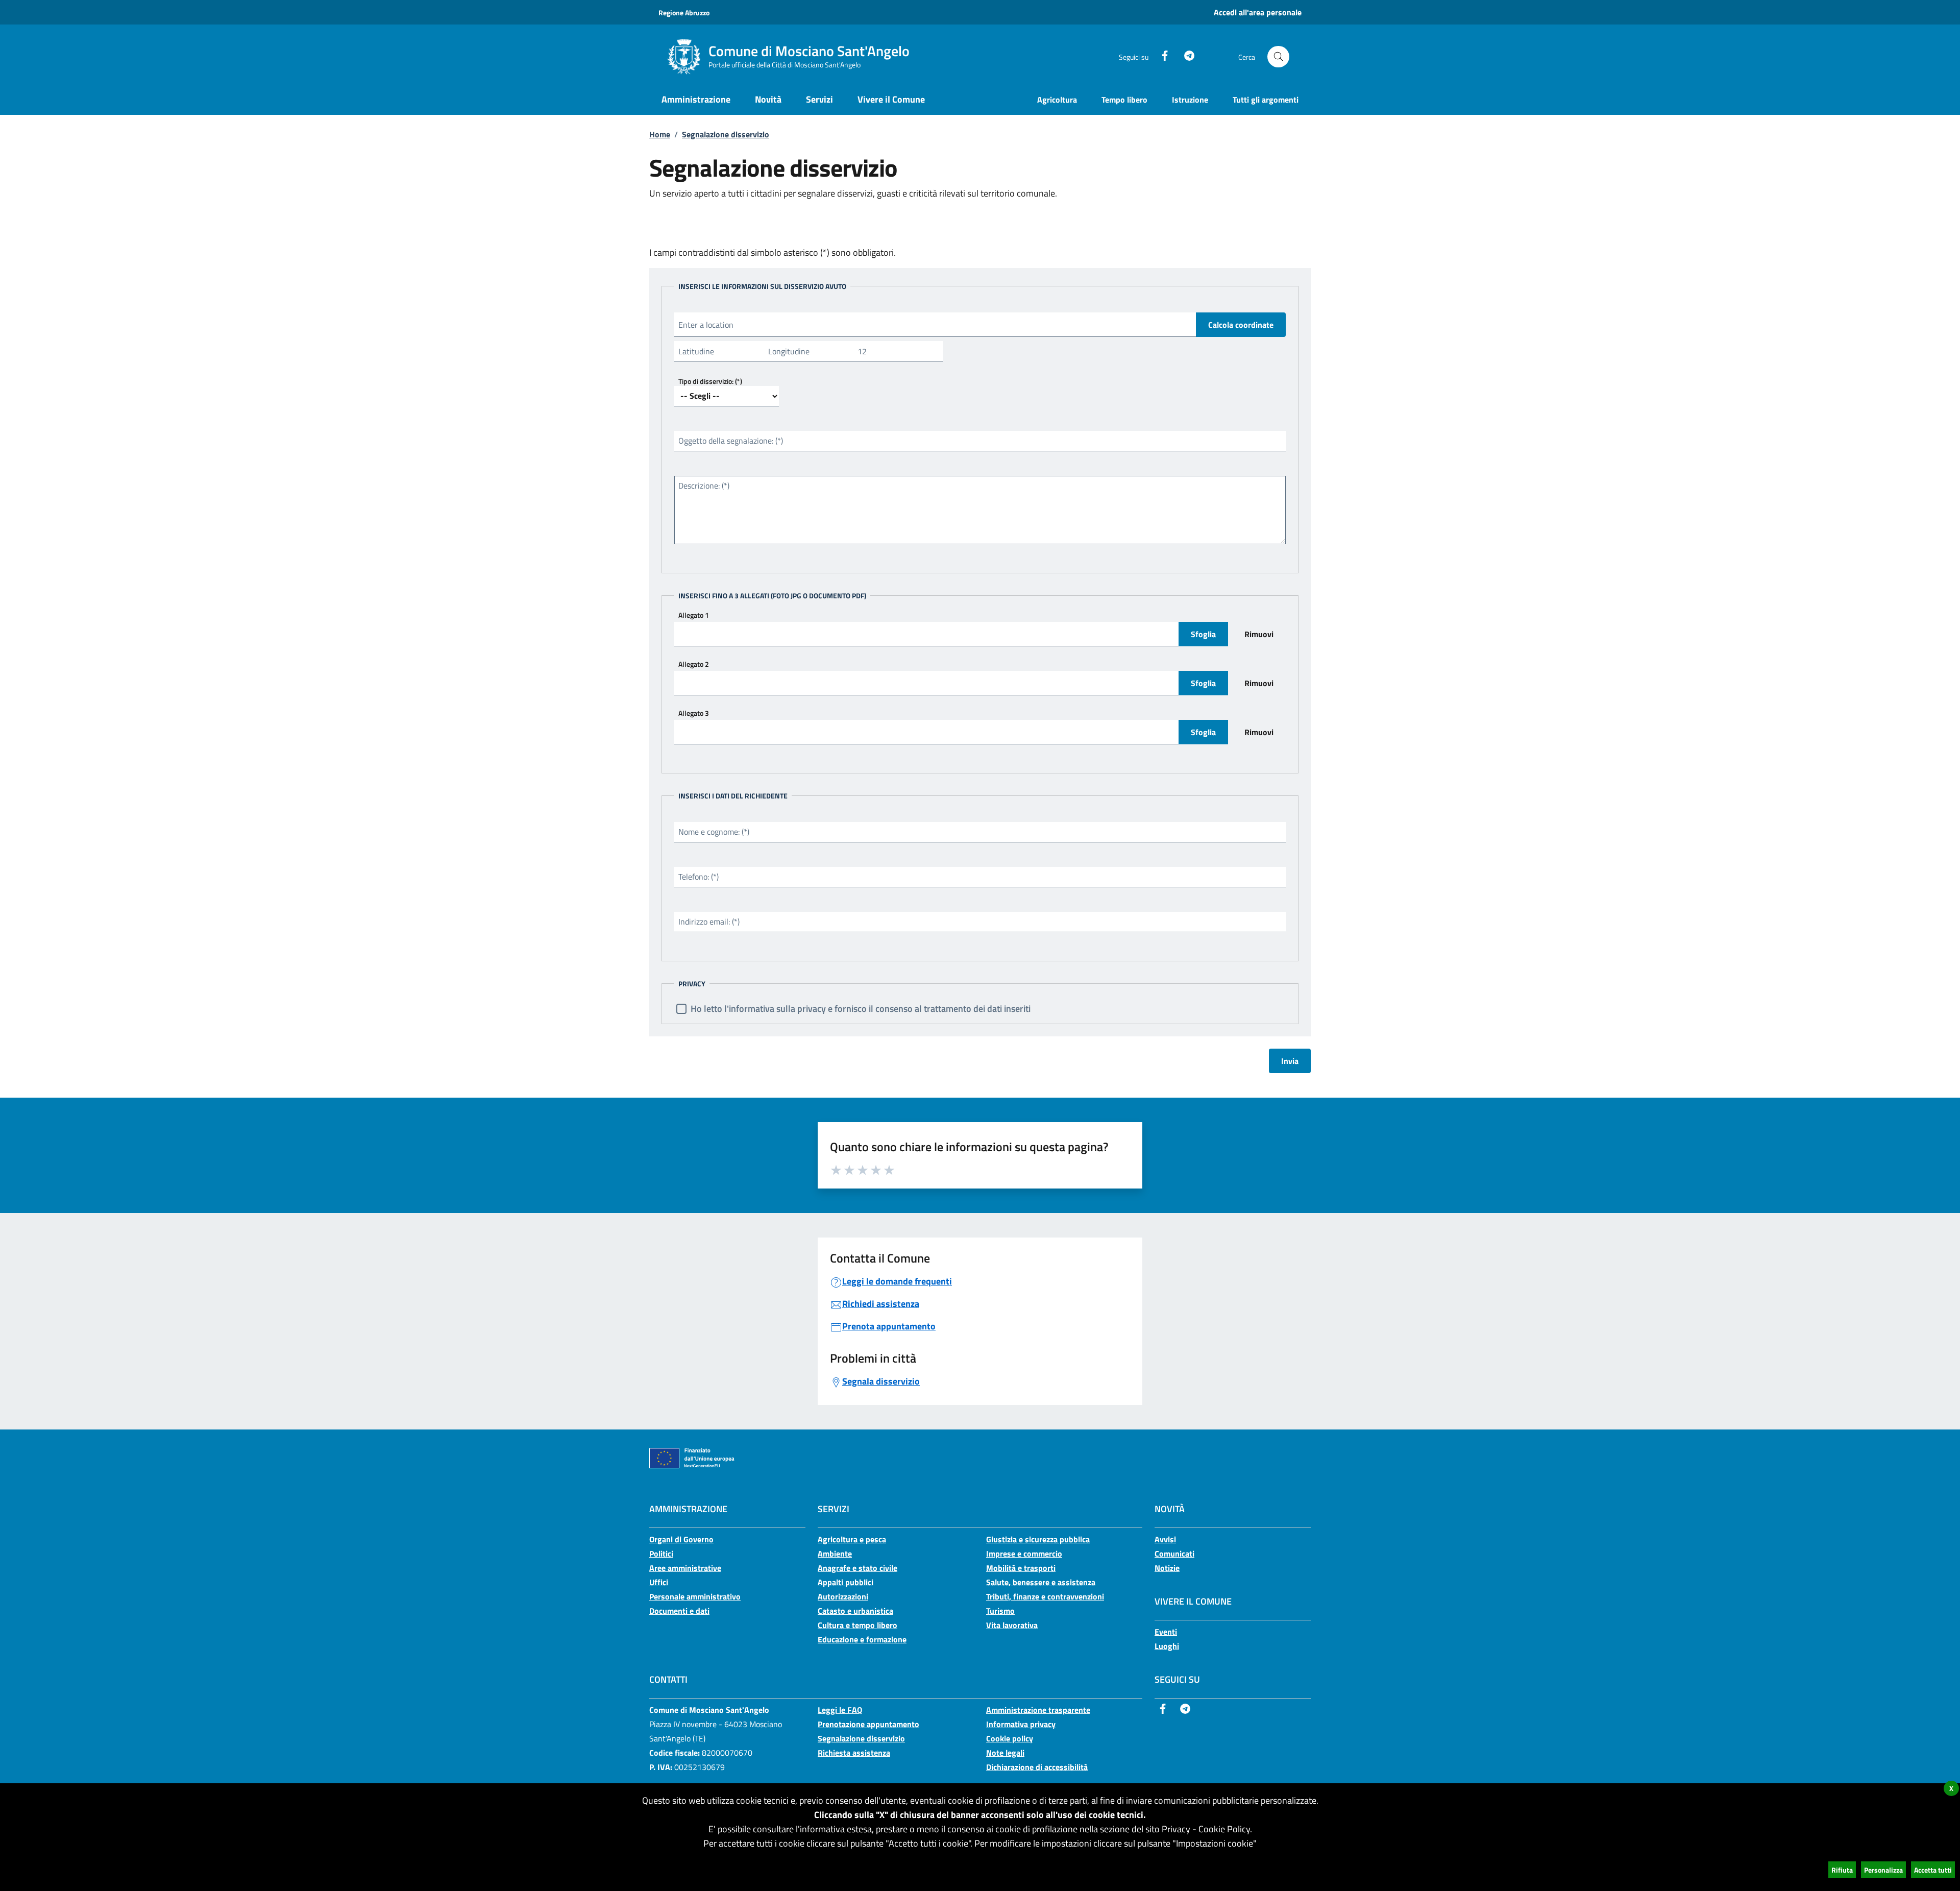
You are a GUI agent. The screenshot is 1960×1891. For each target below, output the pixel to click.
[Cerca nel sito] (1278, 57)
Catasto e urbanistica (855, 1611)
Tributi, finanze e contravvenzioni (1045, 1596)
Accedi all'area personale (1258, 12)
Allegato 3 (694, 713)
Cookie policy (1010, 1738)
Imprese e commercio (1024, 1554)
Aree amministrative (685, 1568)
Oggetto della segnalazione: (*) (731, 441)
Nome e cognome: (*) (714, 832)
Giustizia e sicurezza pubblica (1038, 1539)
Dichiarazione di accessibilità (1037, 1767)
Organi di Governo (681, 1539)
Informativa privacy (1021, 1724)
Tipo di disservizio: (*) (710, 381)
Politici (661, 1554)
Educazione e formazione (862, 1639)
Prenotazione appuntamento (868, 1724)
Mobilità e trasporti (1021, 1568)
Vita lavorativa (1012, 1625)
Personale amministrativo (695, 1596)
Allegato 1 (694, 615)
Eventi (1166, 1632)
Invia (1290, 1061)
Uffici (659, 1582)
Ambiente (835, 1554)
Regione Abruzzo (684, 13)
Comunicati (1174, 1554)
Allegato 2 (694, 664)
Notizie (1167, 1568)
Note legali (1005, 1753)
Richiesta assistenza (854, 1753)
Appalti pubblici (846, 1582)
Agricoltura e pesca (852, 1539)
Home (660, 134)
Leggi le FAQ (840, 1710)
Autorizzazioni (843, 1596)
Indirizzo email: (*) (709, 922)
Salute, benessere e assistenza (1041, 1582)
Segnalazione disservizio (726, 134)
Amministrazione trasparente (1038, 1710)
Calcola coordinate (1241, 325)
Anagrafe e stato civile (857, 1568)
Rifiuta (1842, 1870)
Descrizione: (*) (704, 486)
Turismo (1000, 1611)
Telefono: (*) (699, 877)
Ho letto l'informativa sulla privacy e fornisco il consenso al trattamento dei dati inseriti (861, 1009)
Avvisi (1165, 1539)
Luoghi (1167, 1646)
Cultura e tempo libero (857, 1625)
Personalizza (1883, 1870)
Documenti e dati (679, 1611)
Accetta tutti (1933, 1870)
